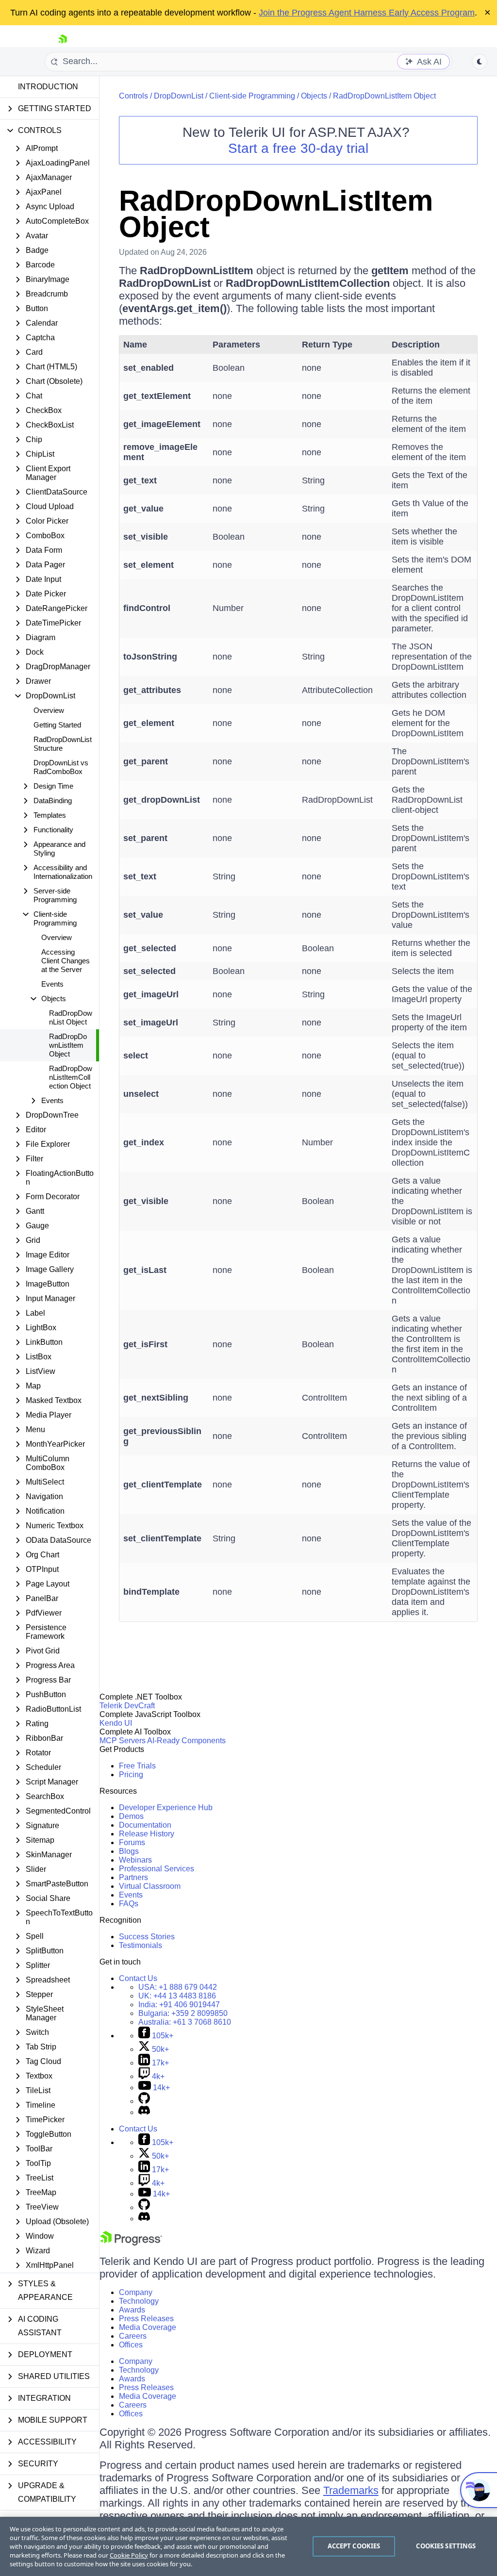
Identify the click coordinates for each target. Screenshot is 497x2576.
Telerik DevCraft (127, 1706)
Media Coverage (148, 2327)
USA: (178, 1987)
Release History (147, 1834)
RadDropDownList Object (71, 1017)
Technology (139, 2301)
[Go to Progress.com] (131, 2243)
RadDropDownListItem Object (68, 1045)
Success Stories (147, 1937)
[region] (248, 2546)
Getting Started (57, 725)
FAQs (129, 1904)
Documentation (145, 1825)
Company (136, 2292)
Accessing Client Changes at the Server (66, 961)
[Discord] (144, 2112)
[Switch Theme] (480, 62)
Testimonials (141, 1945)
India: (179, 2005)
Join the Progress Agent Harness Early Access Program (367, 13)
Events (52, 984)
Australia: (185, 2022)
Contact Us (138, 1978)
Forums (132, 1842)
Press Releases (146, 2319)
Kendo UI (116, 1723)
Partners (133, 1877)
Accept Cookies (354, 2546)
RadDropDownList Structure (63, 744)
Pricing (131, 1775)
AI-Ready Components (186, 1741)
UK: (177, 1996)
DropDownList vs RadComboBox (61, 767)
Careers (133, 2336)
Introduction (48, 87)
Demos (131, 1816)
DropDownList (179, 96)
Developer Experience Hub (166, 1808)
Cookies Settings (446, 2546)
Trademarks (351, 2490)
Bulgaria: (183, 2013)
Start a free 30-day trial (298, 148)
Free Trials (137, 1766)
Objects (314, 96)
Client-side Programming (252, 96)
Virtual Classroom (150, 1886)
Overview (49, 710)
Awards (132, 2310)
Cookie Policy (129, 2555)
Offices (131, 2345)
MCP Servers (123, 1741)
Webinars (135, 1860)
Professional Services (157, 1869)
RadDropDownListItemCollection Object (71, 1077)
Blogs (129, 1851)
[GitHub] (144, 2101)
